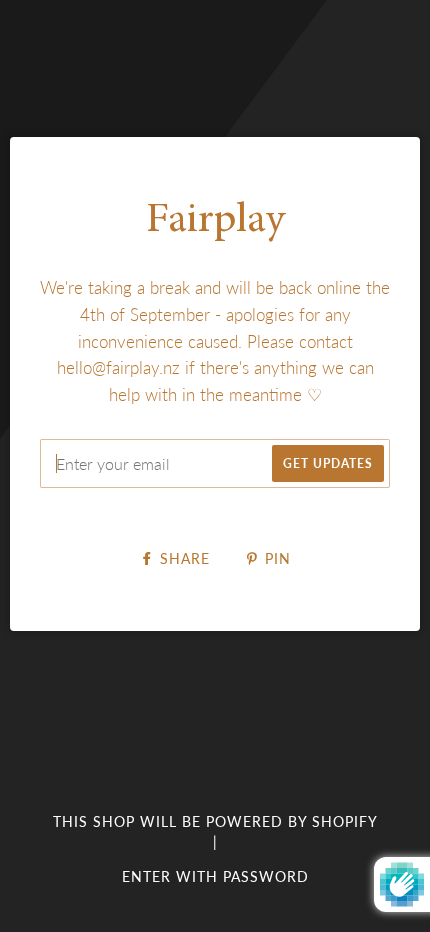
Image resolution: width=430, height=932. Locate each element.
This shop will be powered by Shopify (215, 821)
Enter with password (215, 876)
